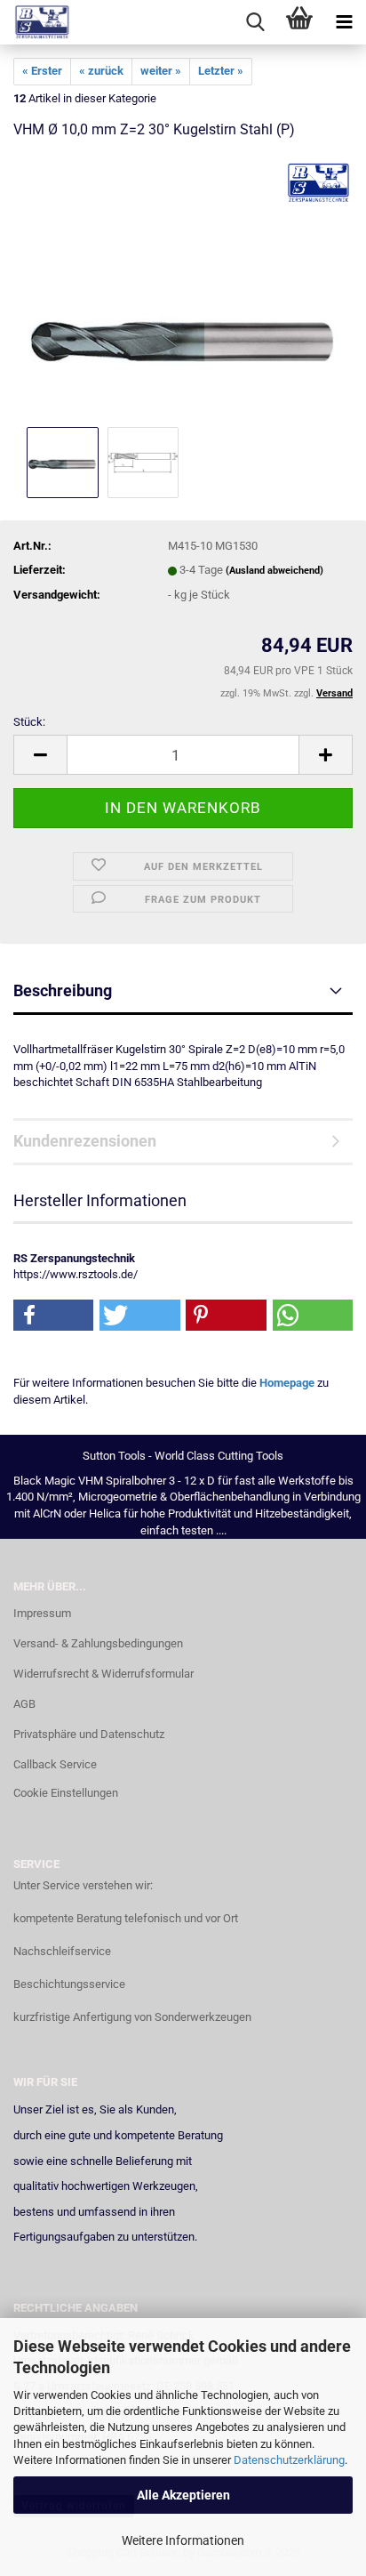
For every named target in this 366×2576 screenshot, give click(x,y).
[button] (40, 755)
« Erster (42, 71)
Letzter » (221, 71)
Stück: (29, 722)
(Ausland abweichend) (274, 571)
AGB (24, 1704)
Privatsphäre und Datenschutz (89, 1734)
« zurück (101, 71)
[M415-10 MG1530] (183, 289)
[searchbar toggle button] (255, 22)
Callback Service (55, 1764)
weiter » (161, 71)
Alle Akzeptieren (183, 2495)
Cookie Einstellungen (66, 1793)
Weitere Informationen (183, 2540)
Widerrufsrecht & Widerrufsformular (103, 1674)
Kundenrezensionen (85, 1141)
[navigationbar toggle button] (344, 22)
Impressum (42, 1613)
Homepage (287, 1383)
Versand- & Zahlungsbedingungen (98, 1643)
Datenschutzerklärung (289, 2460)
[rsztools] (36, 22)
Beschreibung (63, 990)
